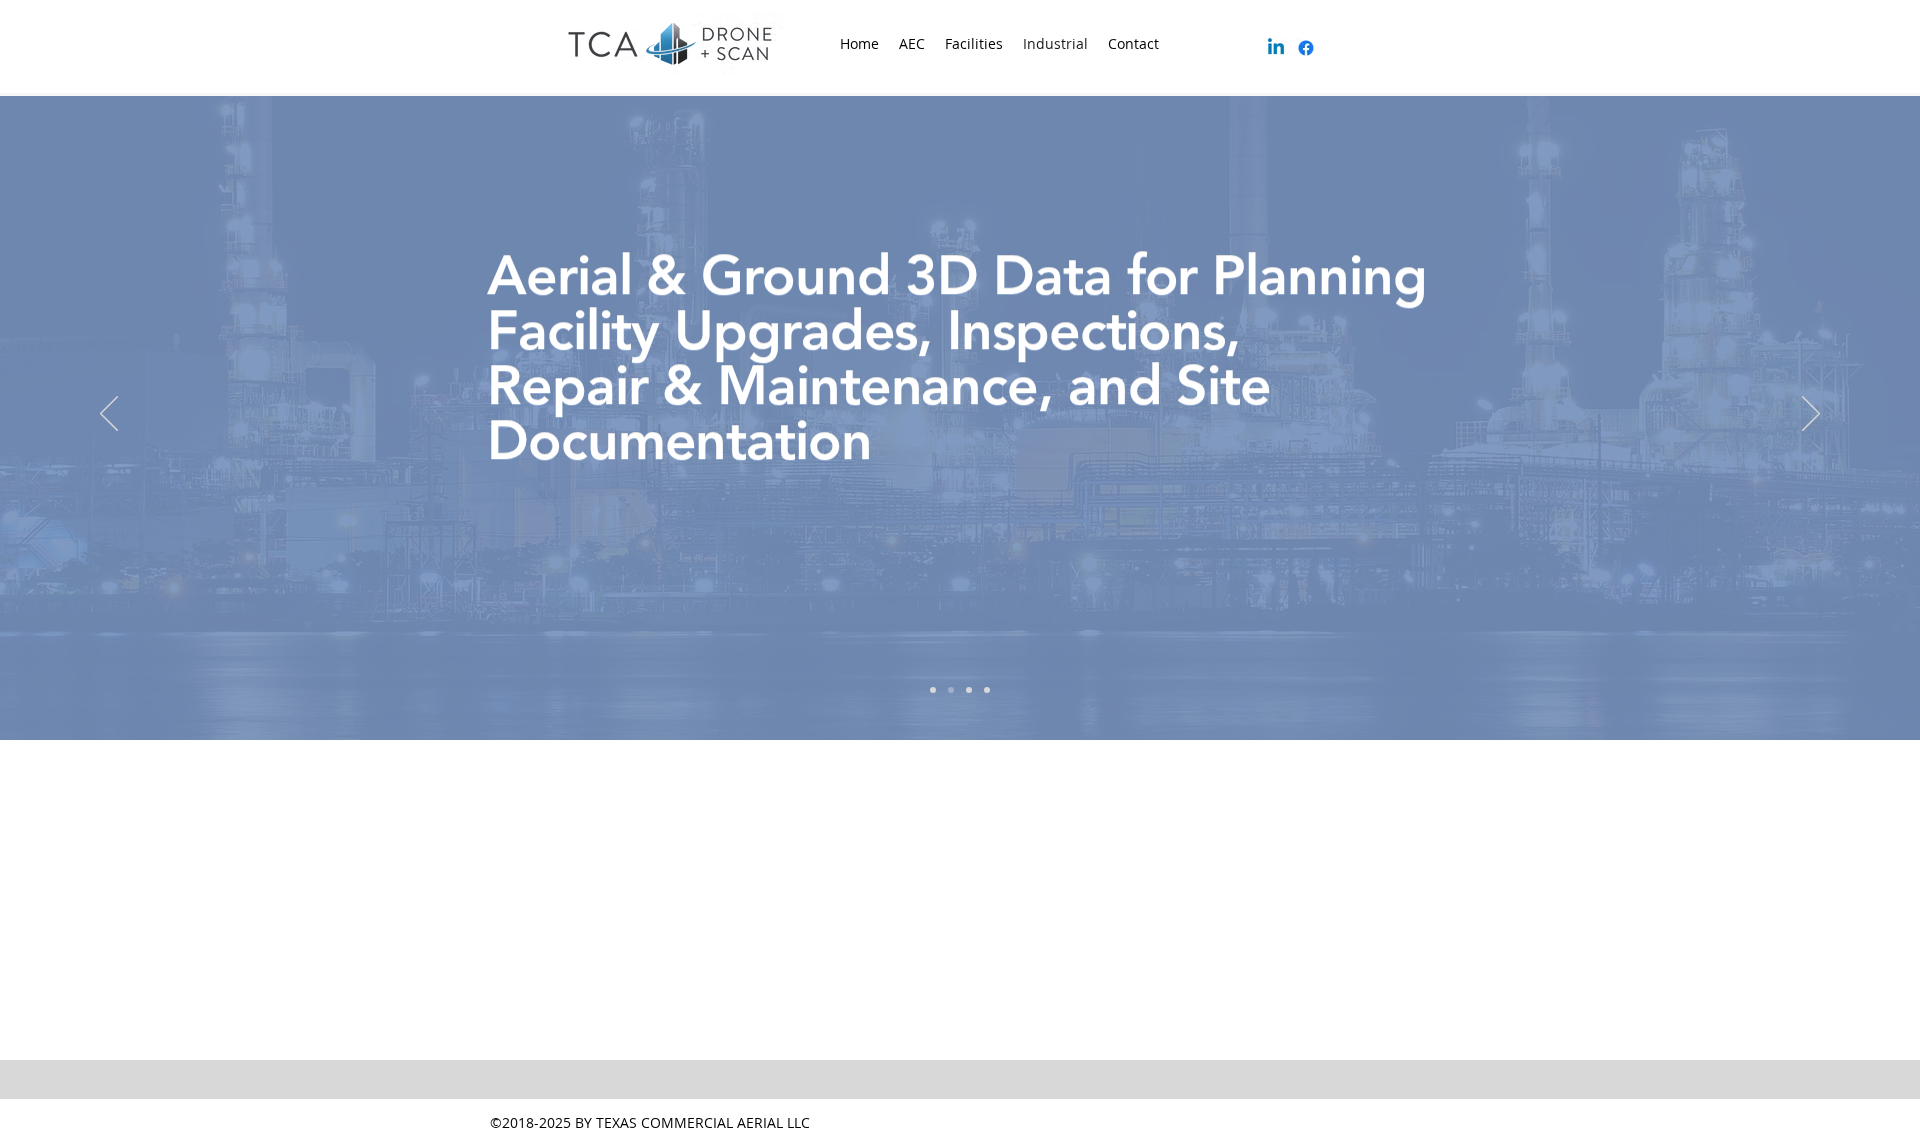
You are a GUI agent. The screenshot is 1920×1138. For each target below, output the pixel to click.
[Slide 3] (969, 690)
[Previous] (109, 415)
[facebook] (1306, 48)
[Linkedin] (1276, 48)
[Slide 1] (933, 690)
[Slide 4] (987, 690)
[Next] (1811, 415)
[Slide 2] (951, 690)
